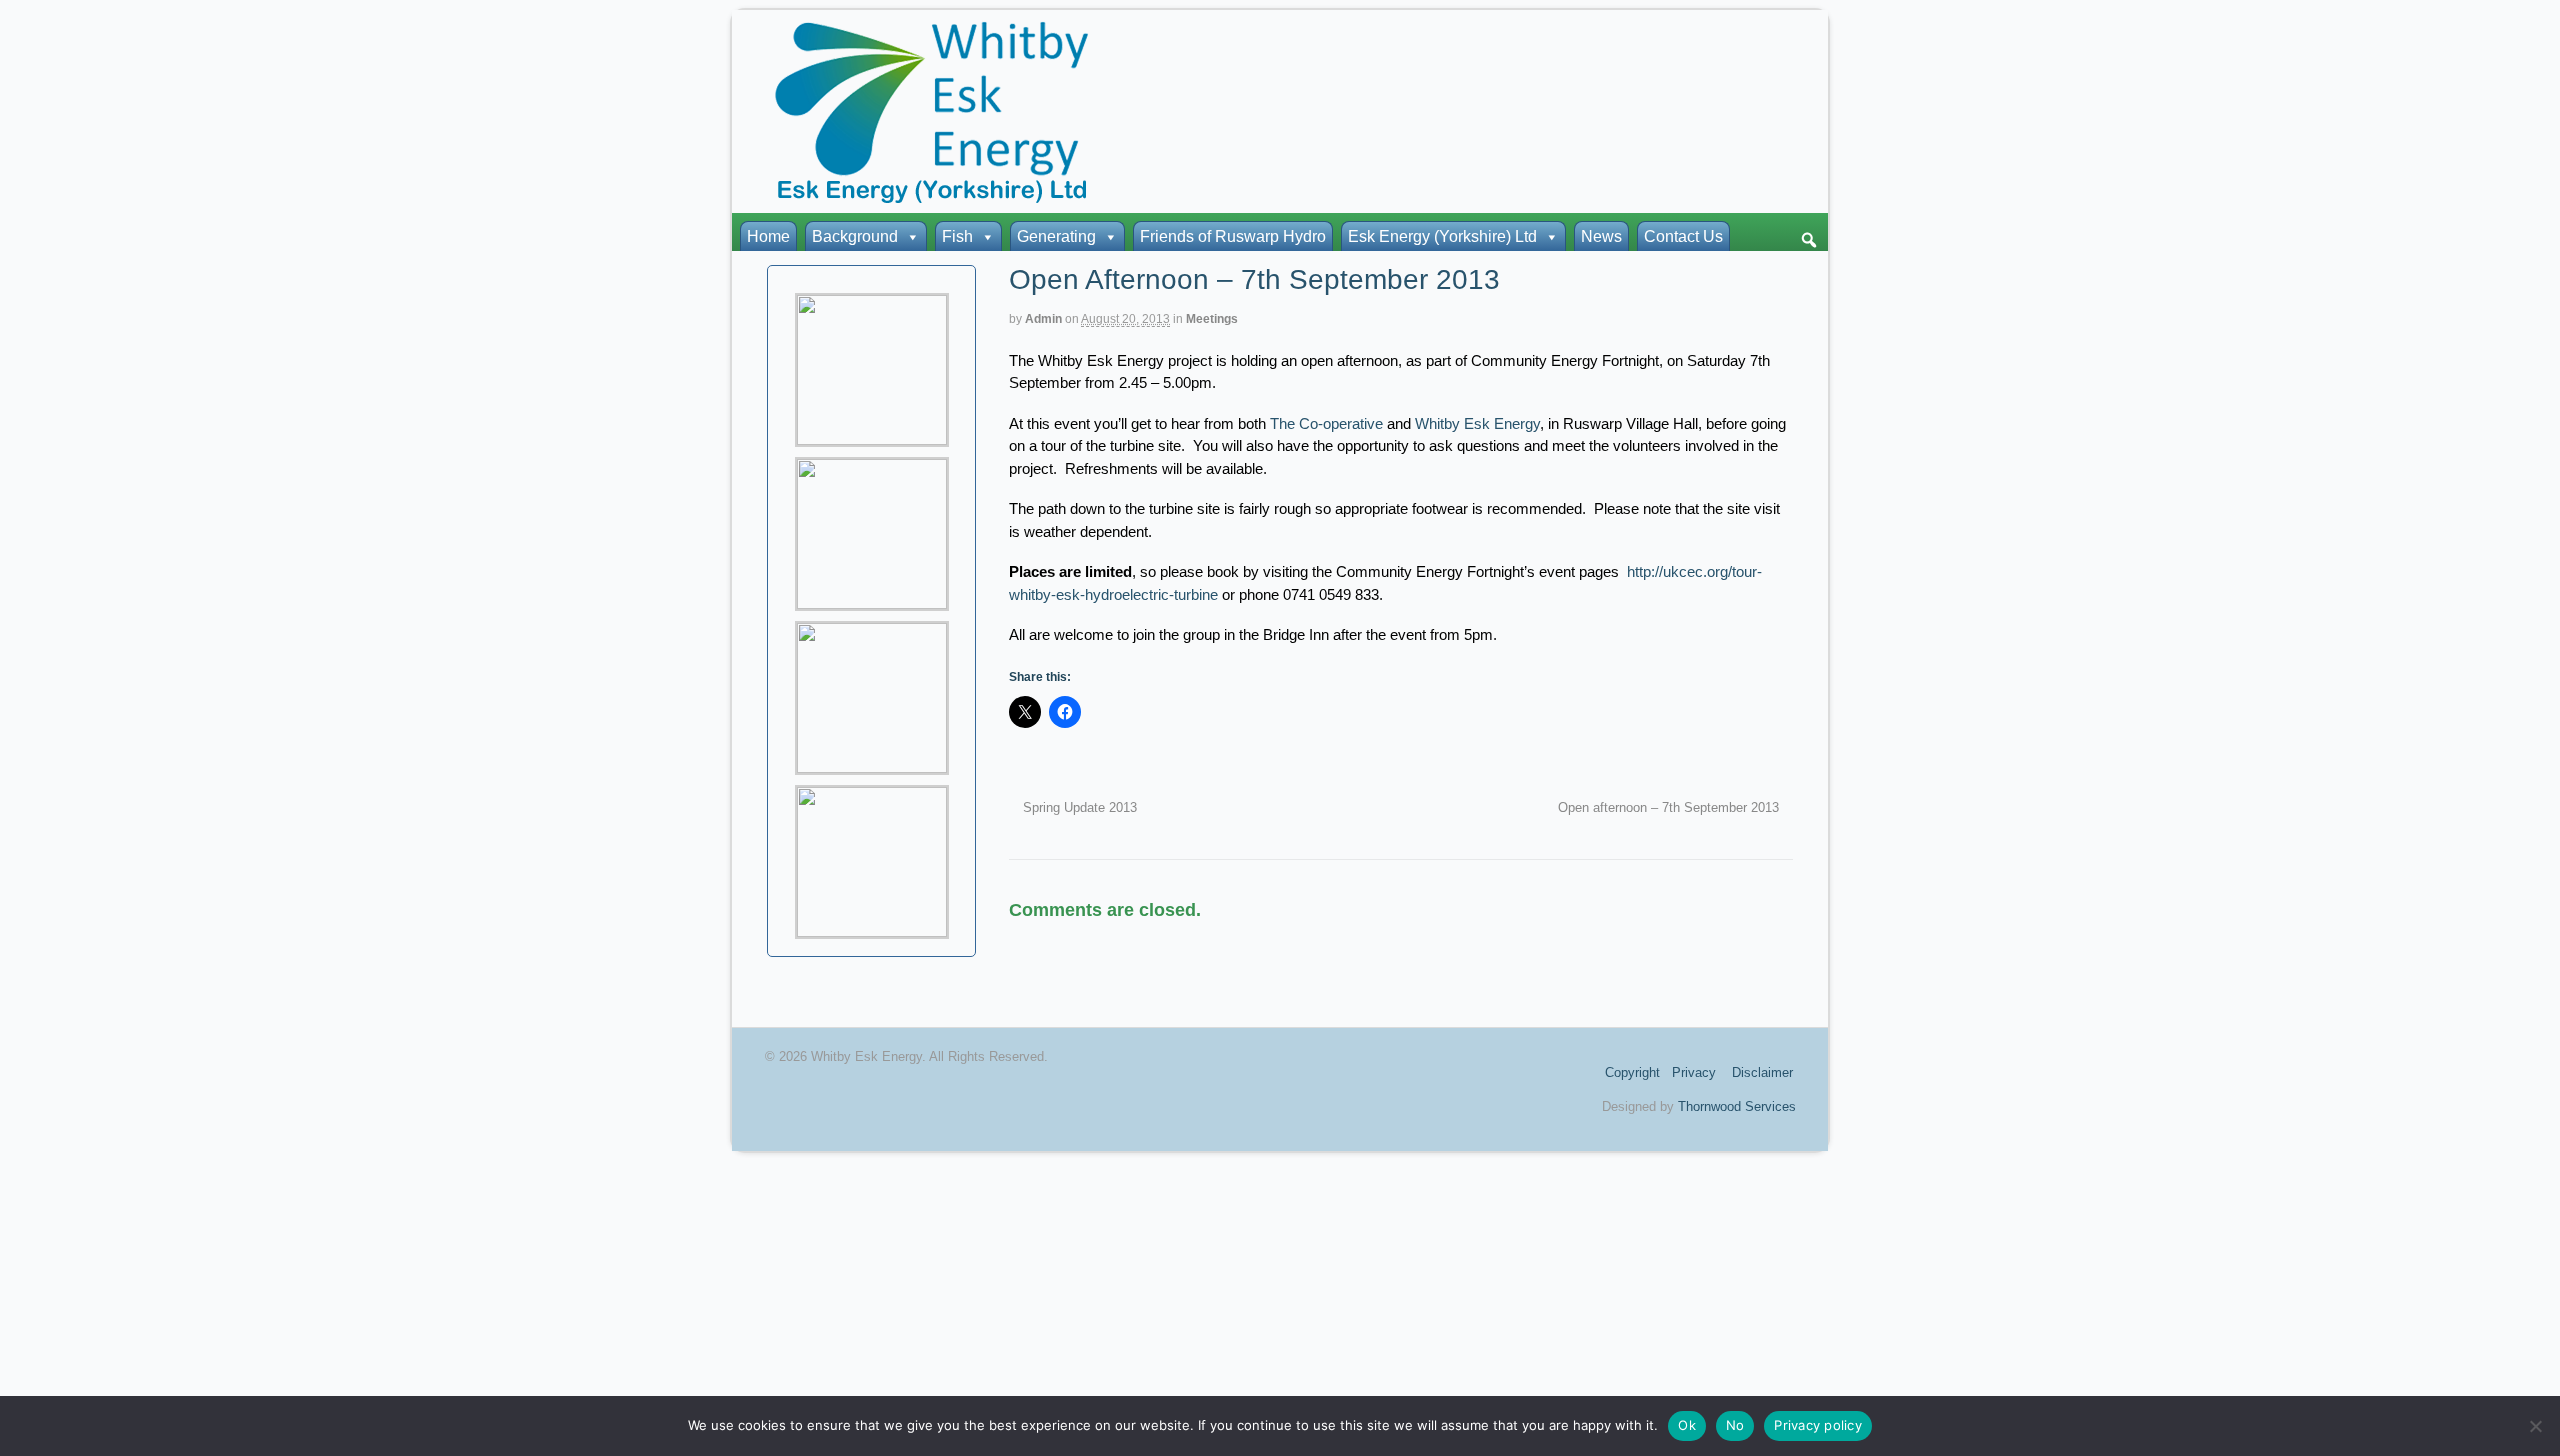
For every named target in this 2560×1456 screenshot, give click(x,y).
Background (855, 236)
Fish (957, 236)
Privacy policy (1818, 1425)
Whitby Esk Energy (1477, 423)
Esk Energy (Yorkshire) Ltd (1442, 236)
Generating (1056, 236)
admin (1043, 319)
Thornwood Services (1737, 1106)
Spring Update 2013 (1078, 808)
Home (768, 236)
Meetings (1212, 319)
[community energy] (932, 197)
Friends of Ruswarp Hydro (1233, 236)
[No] (2535, 1426)
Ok (1687, 1425)
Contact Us (1683, 236)
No (1735, 1425)
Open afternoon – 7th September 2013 (1670, 808)
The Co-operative (1326, 423)
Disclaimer (1762, 1072)
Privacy (1694, 1072)
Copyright (1632, 1072)
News (1601, 236)
